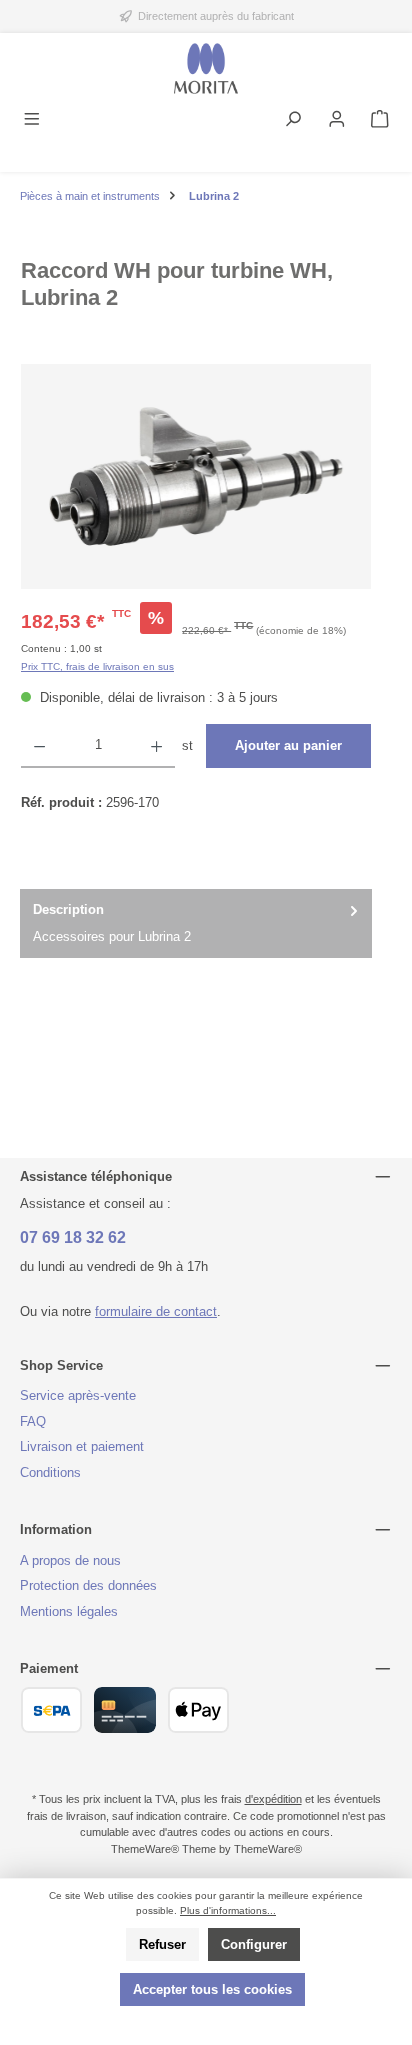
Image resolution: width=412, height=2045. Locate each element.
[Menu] (32, 120)
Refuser (162, 1944)
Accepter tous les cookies (212, 1989)
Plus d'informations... (228, 1910)
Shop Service (61, 1365)
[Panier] (380, 120)
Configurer (254, 1944)
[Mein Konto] (337, 120)
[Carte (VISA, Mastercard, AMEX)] (124, 1710)
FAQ (33, 1421)
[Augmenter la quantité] (156, 746)
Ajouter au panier (288, 745)
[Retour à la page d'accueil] (206, 68)
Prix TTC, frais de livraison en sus (97, 666)
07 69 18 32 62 (73, 1237)
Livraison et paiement (82, 1446)
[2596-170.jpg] (196, 476)
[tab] (196, 923)
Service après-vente (78, 1395)
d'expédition (273, 1799)
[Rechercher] (293, 120)
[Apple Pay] (198, 1710)
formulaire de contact (156, 1311)
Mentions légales (69, 1611)
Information (56, 1529)
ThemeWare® (268, 1849)
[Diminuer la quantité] (39, 746)
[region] (196, 476)
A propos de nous (70, 1560)
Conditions (50, 1472)
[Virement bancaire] (51, 1710)
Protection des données (88, 1585)
